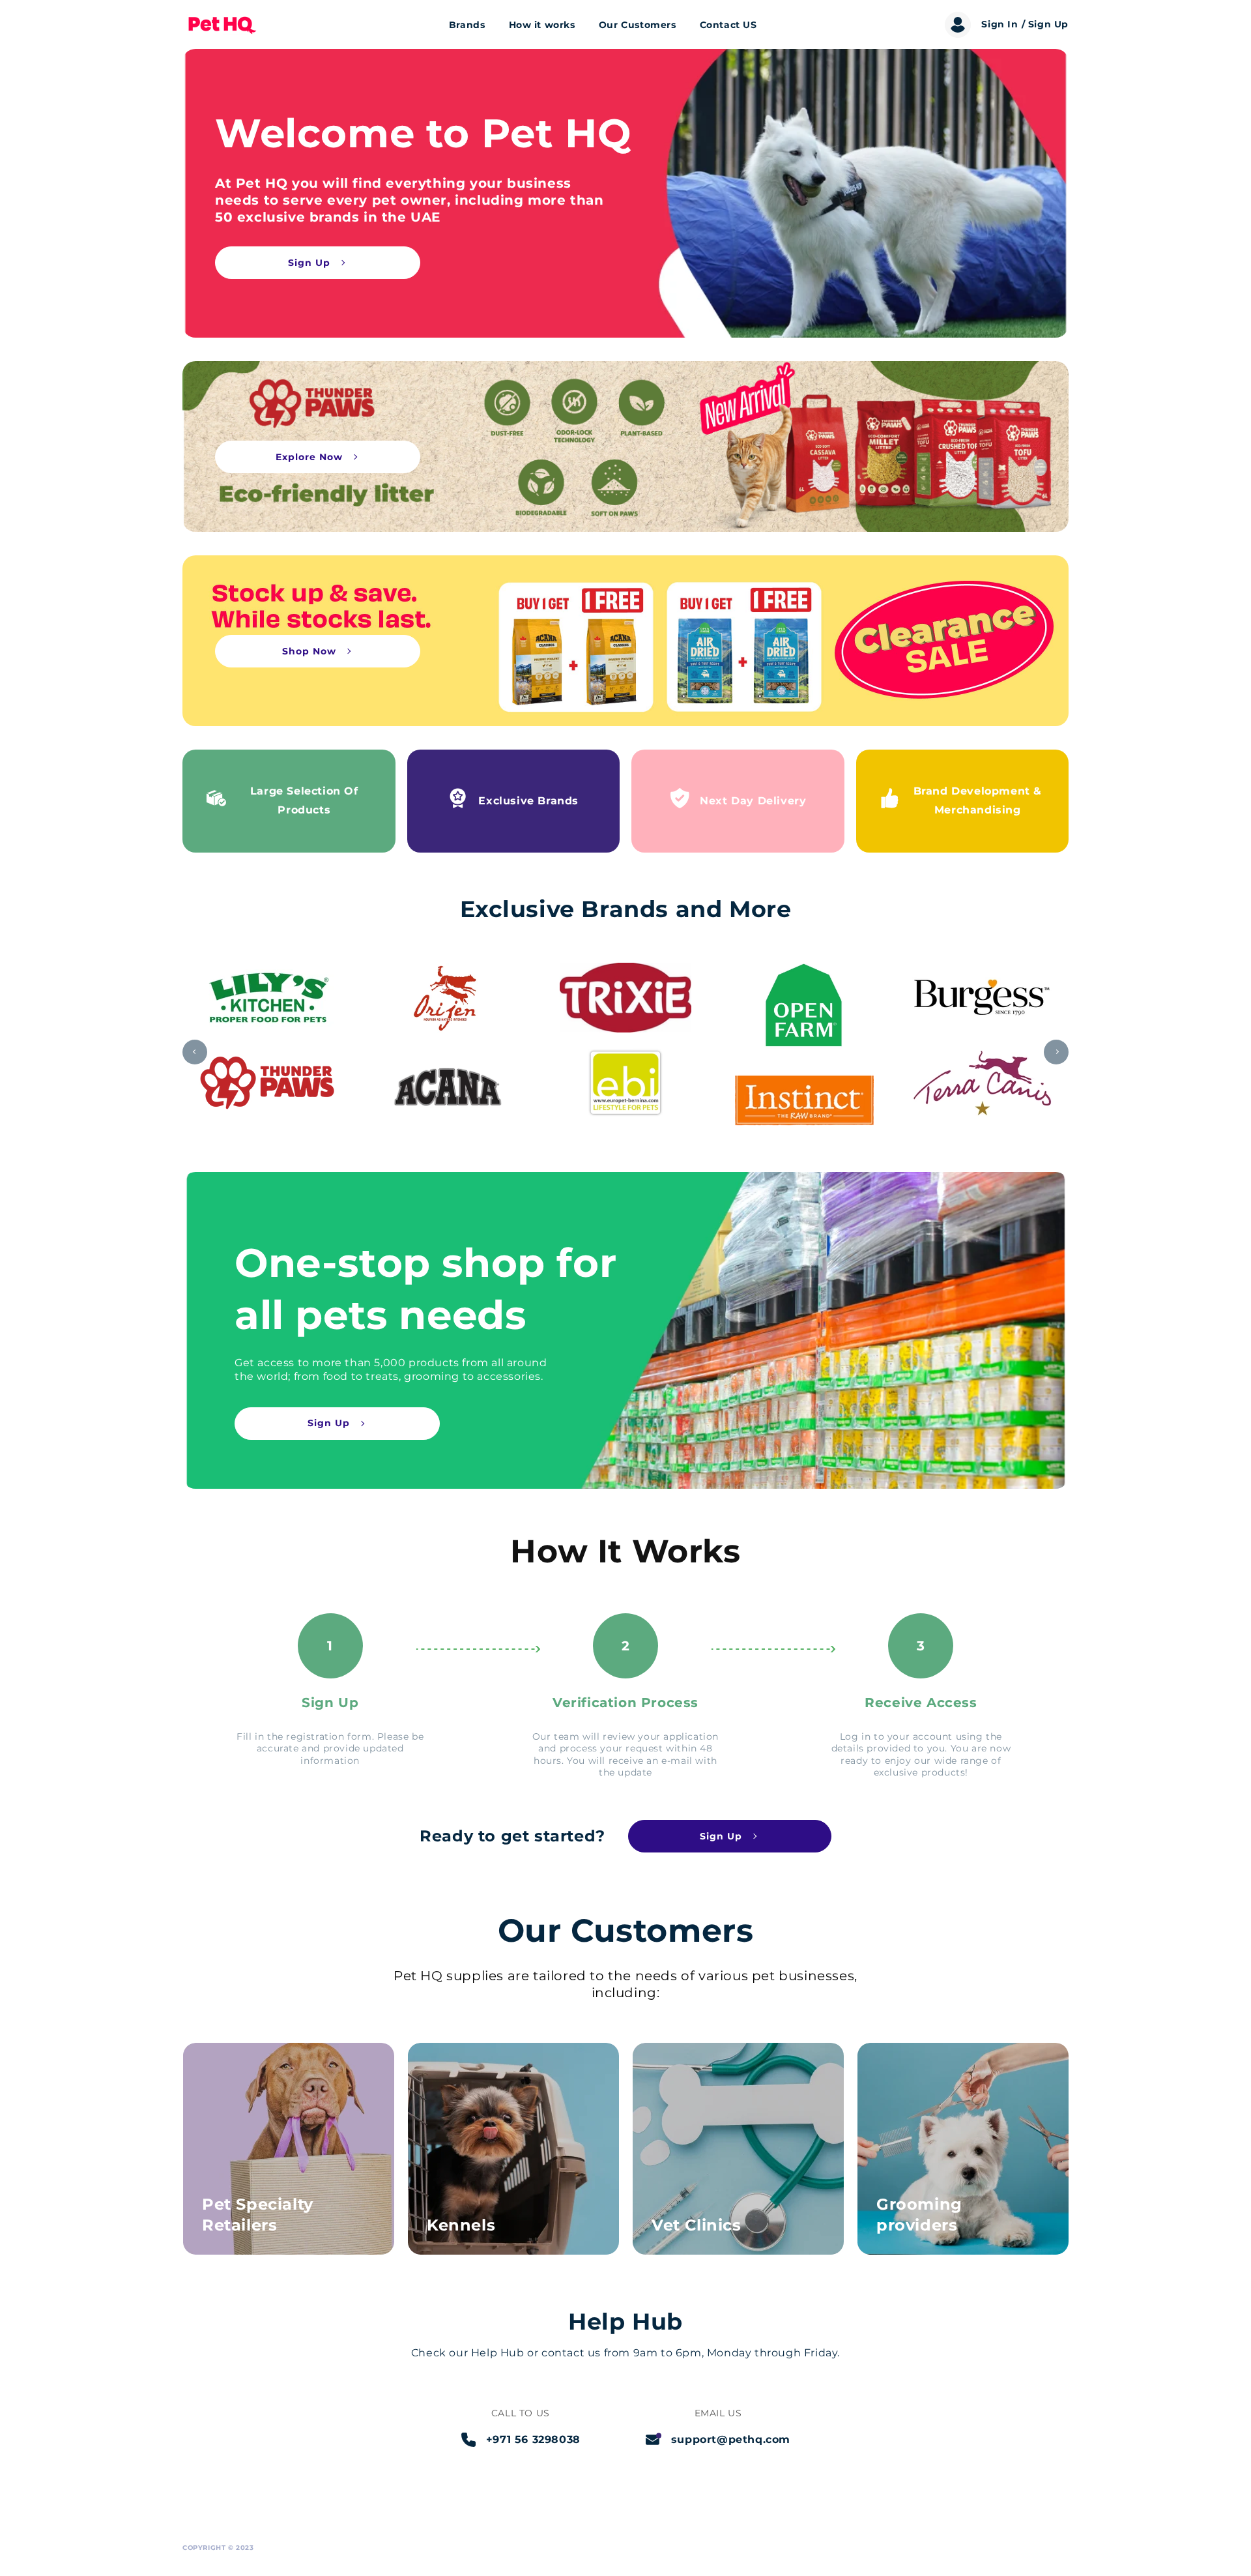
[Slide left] (195, 1052)
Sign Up (309, 263)
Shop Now (309, 651)
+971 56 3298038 (533, 2439)
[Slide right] (1056, 1052)
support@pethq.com (731, 2439)
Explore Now (309, 457)
